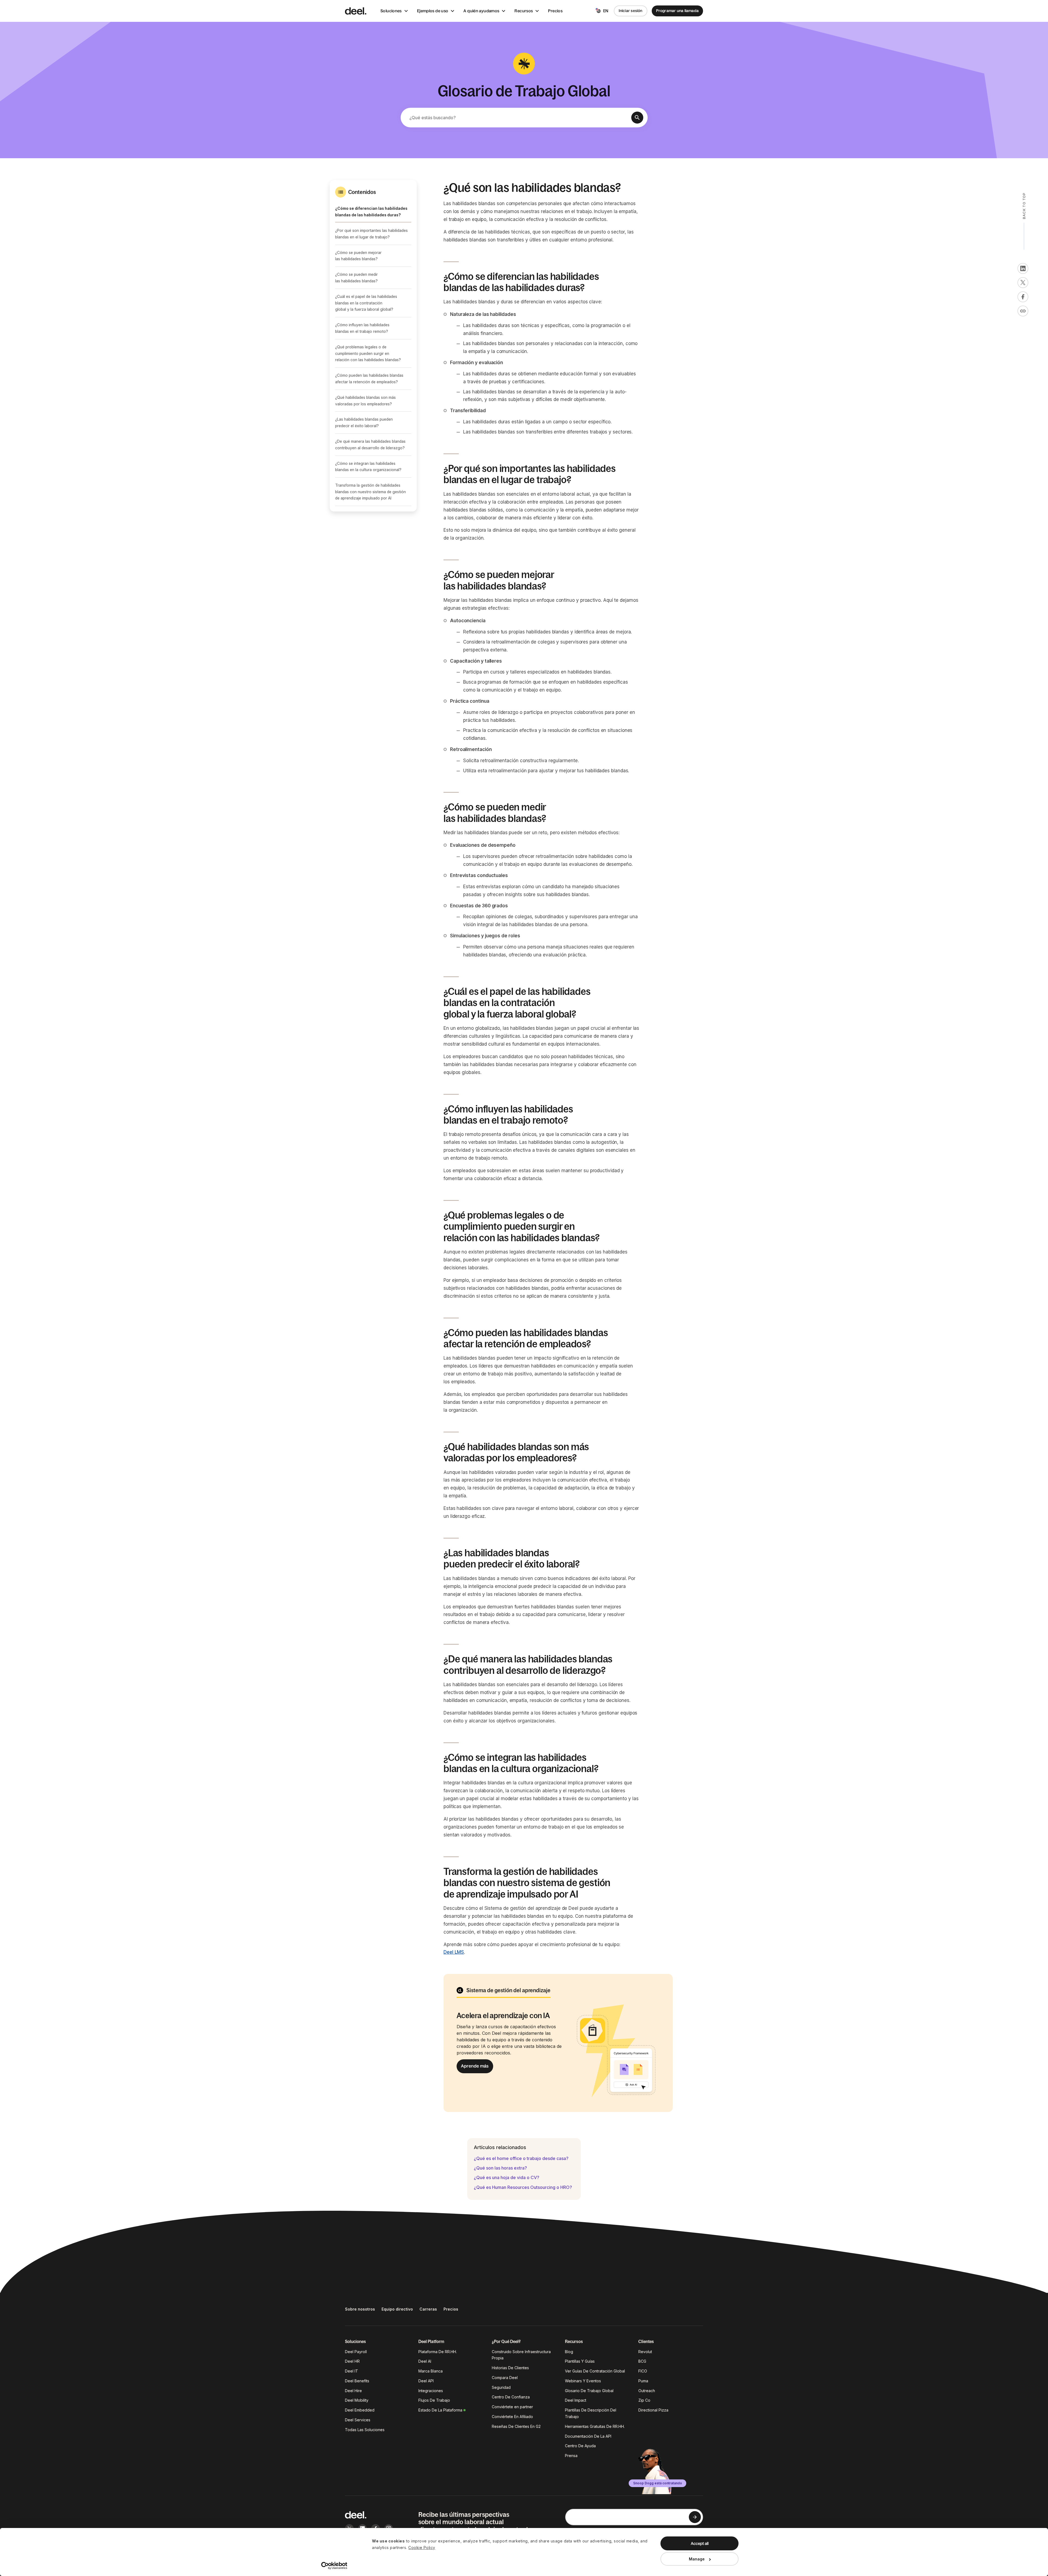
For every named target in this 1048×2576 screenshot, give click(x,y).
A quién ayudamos (481, 11)
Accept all (700, 2543)
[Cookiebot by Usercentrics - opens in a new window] (334, 2566)
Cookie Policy (422, 2547)
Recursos (524, 11)
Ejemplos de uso (433, 11)
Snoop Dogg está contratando (658, 2483)
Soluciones (391, 11)
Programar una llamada (677, 11)
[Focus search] (637, 118)
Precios (555, 11)
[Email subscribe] (695, 2517)
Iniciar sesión (631, 11)
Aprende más (475, 2066)
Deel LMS (454, 1952)
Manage (697, 2559)
